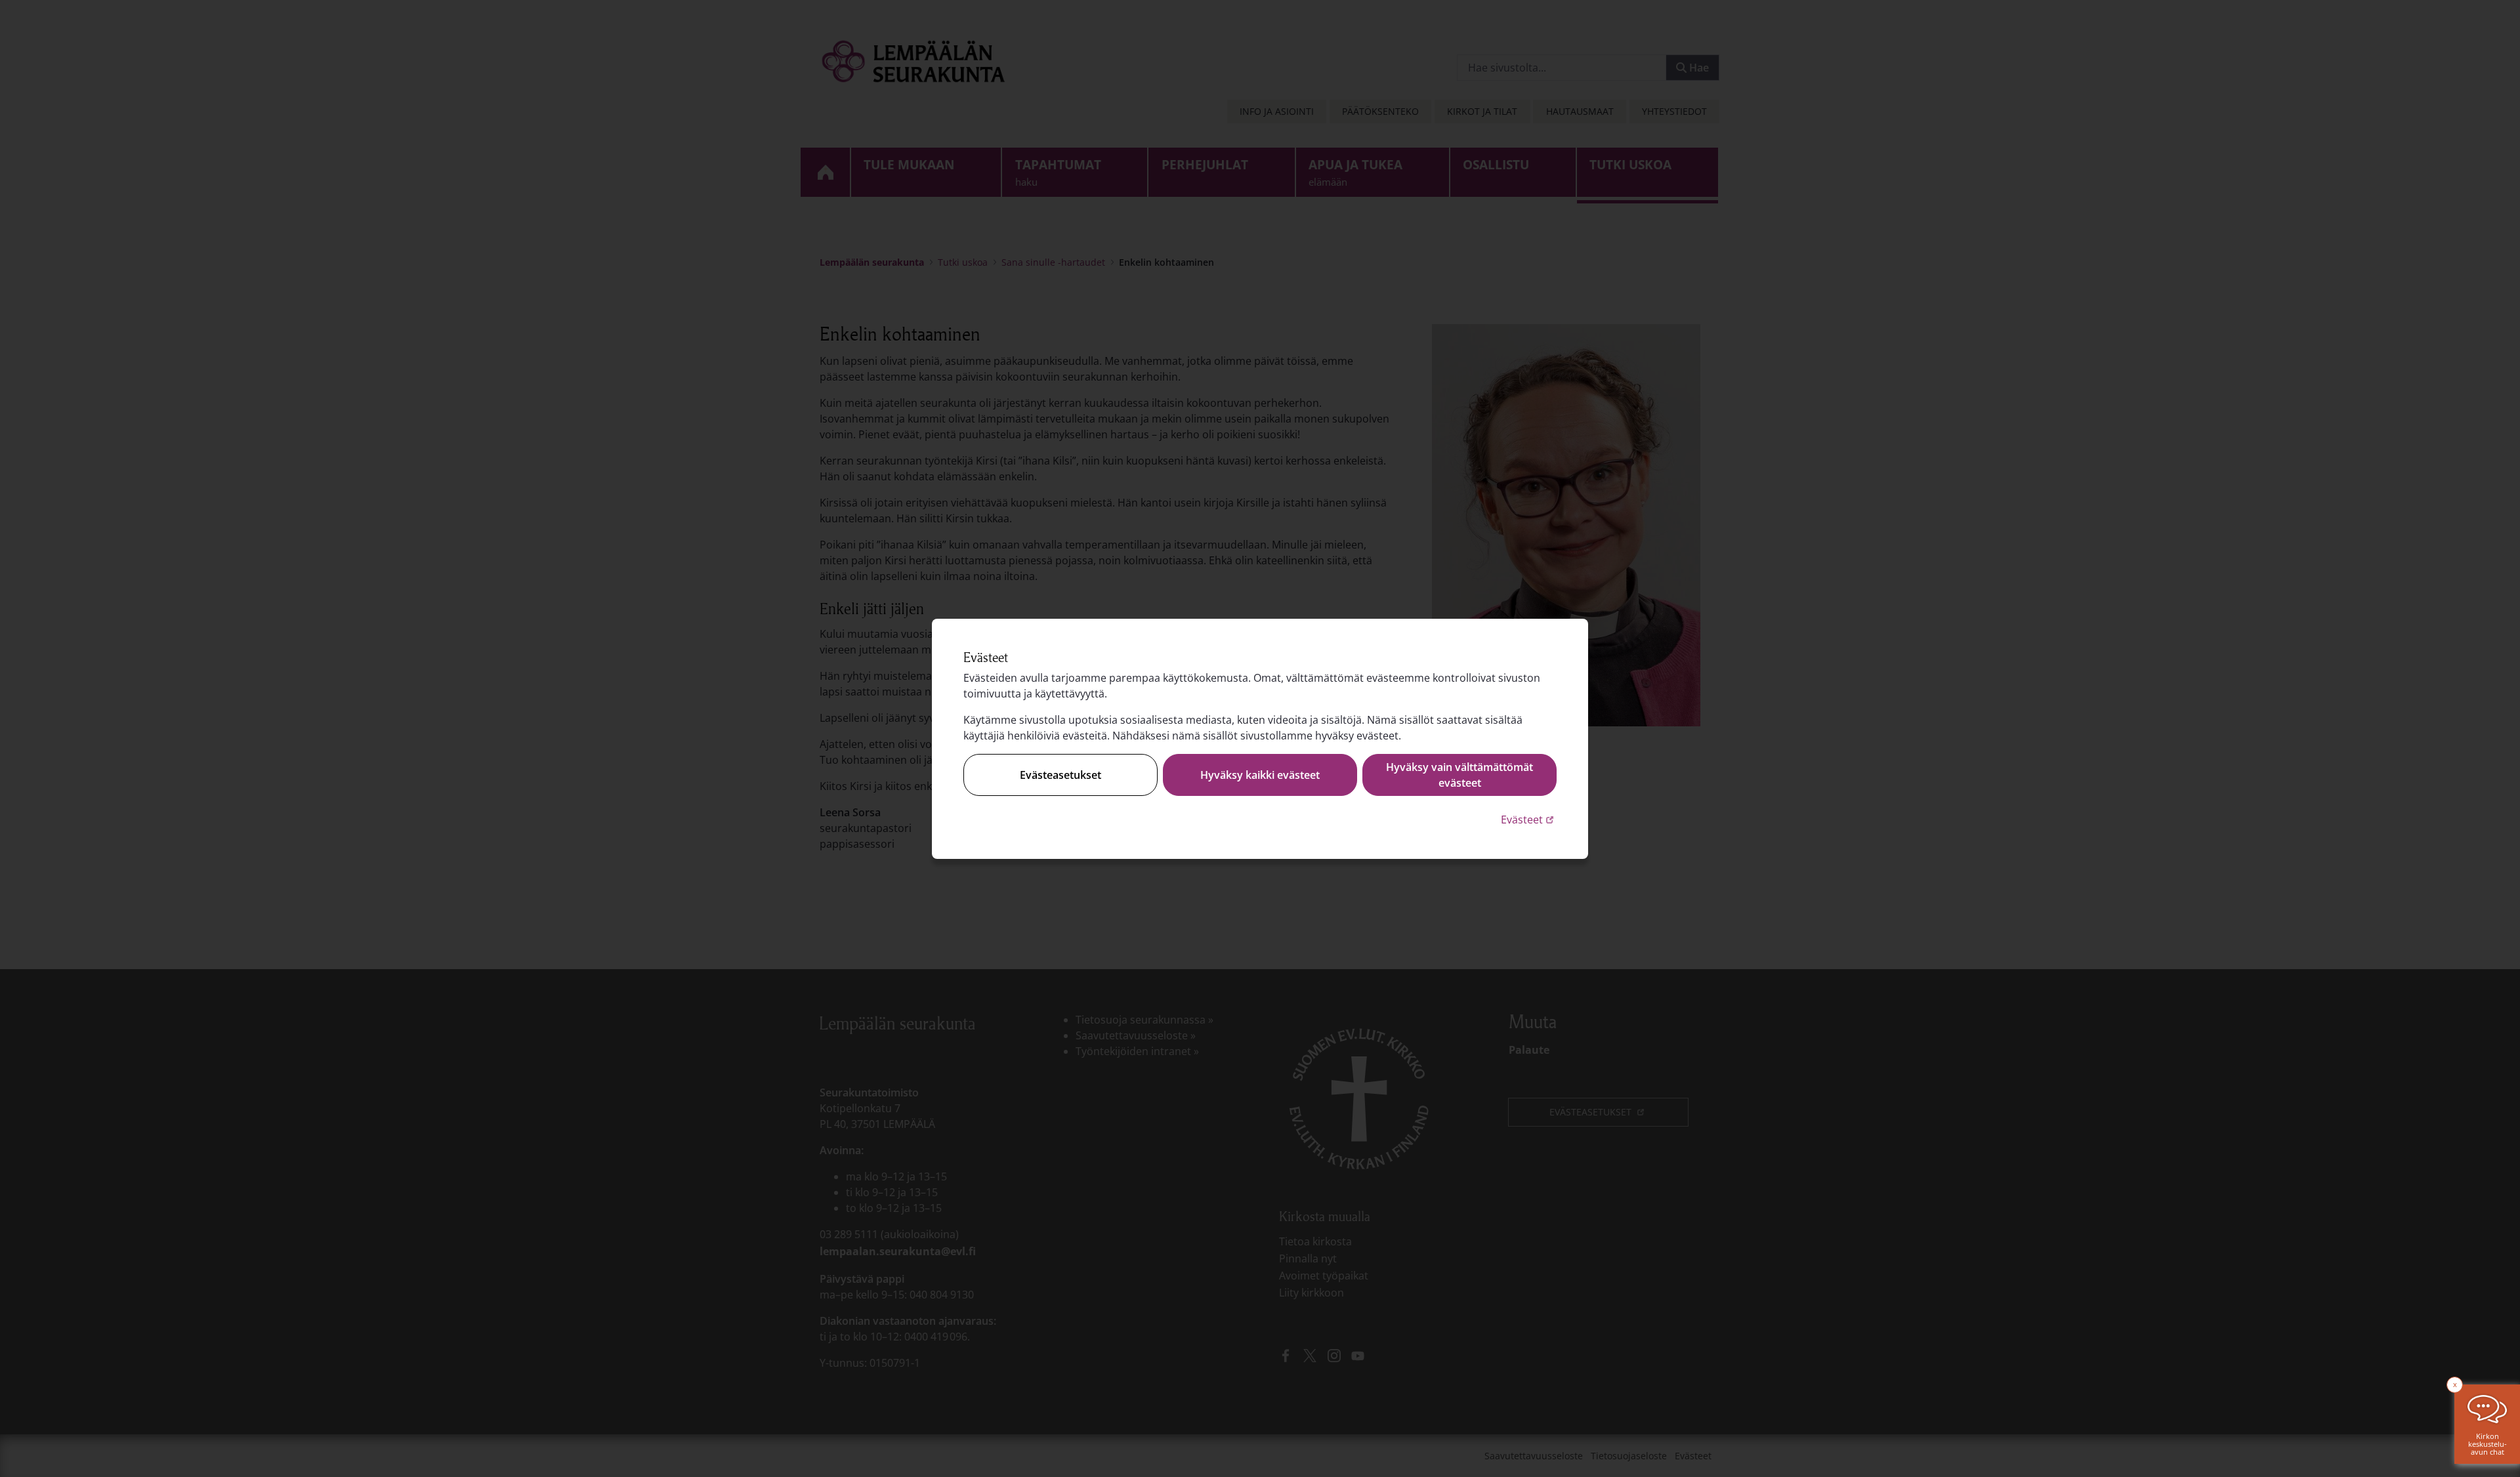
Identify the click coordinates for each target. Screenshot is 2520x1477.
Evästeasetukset (1060, 775)
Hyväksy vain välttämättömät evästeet (1459, 775)
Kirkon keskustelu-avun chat (2488, 1444)
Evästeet (1529, 819)
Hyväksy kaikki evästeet (1260, 775)
